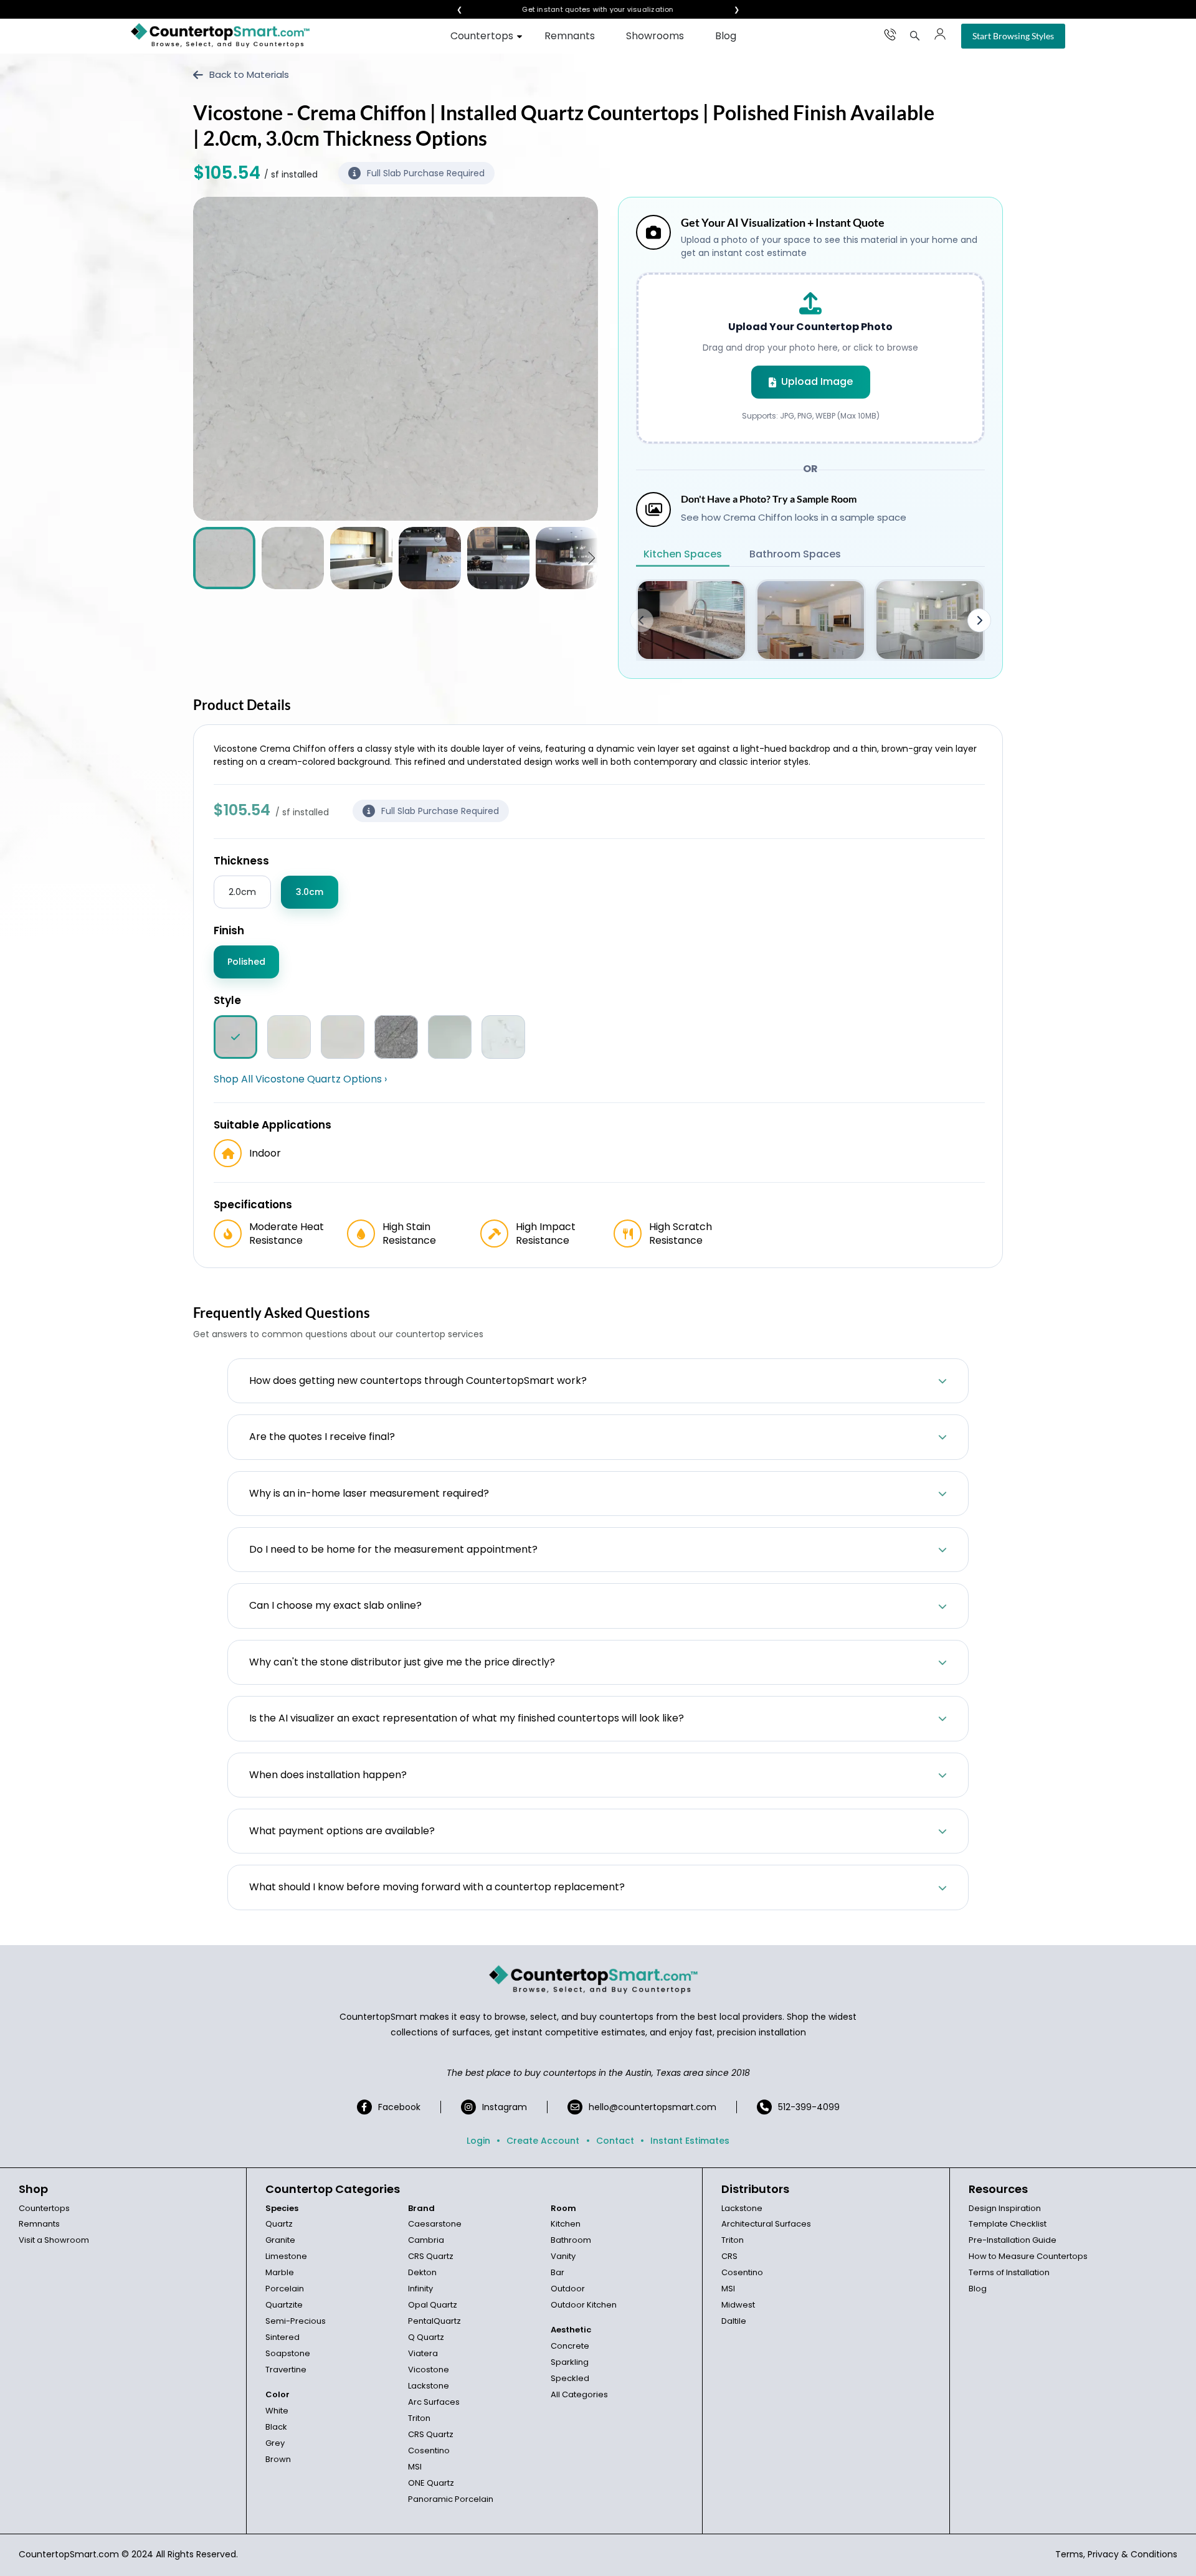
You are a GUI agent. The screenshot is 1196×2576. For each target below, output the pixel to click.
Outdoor (568, 2289)
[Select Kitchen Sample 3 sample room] (930, 620)
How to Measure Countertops (1028, 2256)
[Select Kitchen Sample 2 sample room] (811, 620)
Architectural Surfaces (766, 2224)
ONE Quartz (431, 2483)
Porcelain (285, 2289)
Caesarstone (435, 2224)
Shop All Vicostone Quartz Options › (300, 1079)
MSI (415, 2467)
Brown (278, 2459)
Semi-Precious (296, 2321)
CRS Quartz (431, 2256)
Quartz (279, 2224)
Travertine (286, 2370)
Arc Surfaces (434, 2402)
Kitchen (566, 2224)
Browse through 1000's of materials (587, 10)
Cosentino (429, 2451)
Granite (280, 2240)
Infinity (420, 2289)
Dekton (422, 2272)
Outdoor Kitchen (584, 2305)
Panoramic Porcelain (451, 2499)
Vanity (563, 2256)
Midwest (738, 2305)
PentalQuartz (434, 2321)
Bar (558, 2272)
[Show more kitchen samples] (979, 620)
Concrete (570, 2346)
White (277, 2411)
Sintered (282, 2337)
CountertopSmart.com (69, 2554)
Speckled (570, 2378)
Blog (726, 36)
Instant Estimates (690, 2141)
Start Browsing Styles (1013, 36)
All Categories (579, 2394)
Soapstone (288, 2353)
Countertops (482, 36)
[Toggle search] (915, 36)
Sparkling (570, 2362)
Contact (615, 2141)
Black (276, 2427)
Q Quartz (426, 2337)
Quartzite (284, 2305)
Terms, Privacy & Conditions (1116, 2554)
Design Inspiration (1005, 2208)
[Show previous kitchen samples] (642, 620)
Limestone (286, 2256)
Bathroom (571, 2240)
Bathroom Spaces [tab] (795, 554)
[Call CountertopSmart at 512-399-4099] (890, 34)
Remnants (570, 36)
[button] (591, 558)
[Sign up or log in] (940, 34)
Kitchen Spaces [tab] (683, 554)
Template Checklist (1008, 2224)
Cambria (426, 2240)
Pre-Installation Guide (1013, 2240)
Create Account (543, 2141)
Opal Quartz (433, 2305)
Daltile (734, 2321)
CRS (729, 2256)
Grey (275, 2443)
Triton (419, 2418)
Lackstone (429, 2386)
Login (478, 2141)
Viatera (423, 2353)
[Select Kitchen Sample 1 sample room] (691, 620)
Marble (280, 2272)
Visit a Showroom (54, 2240)
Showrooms (655, 36)
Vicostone (429, 2370)
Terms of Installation (1009, 2272)
